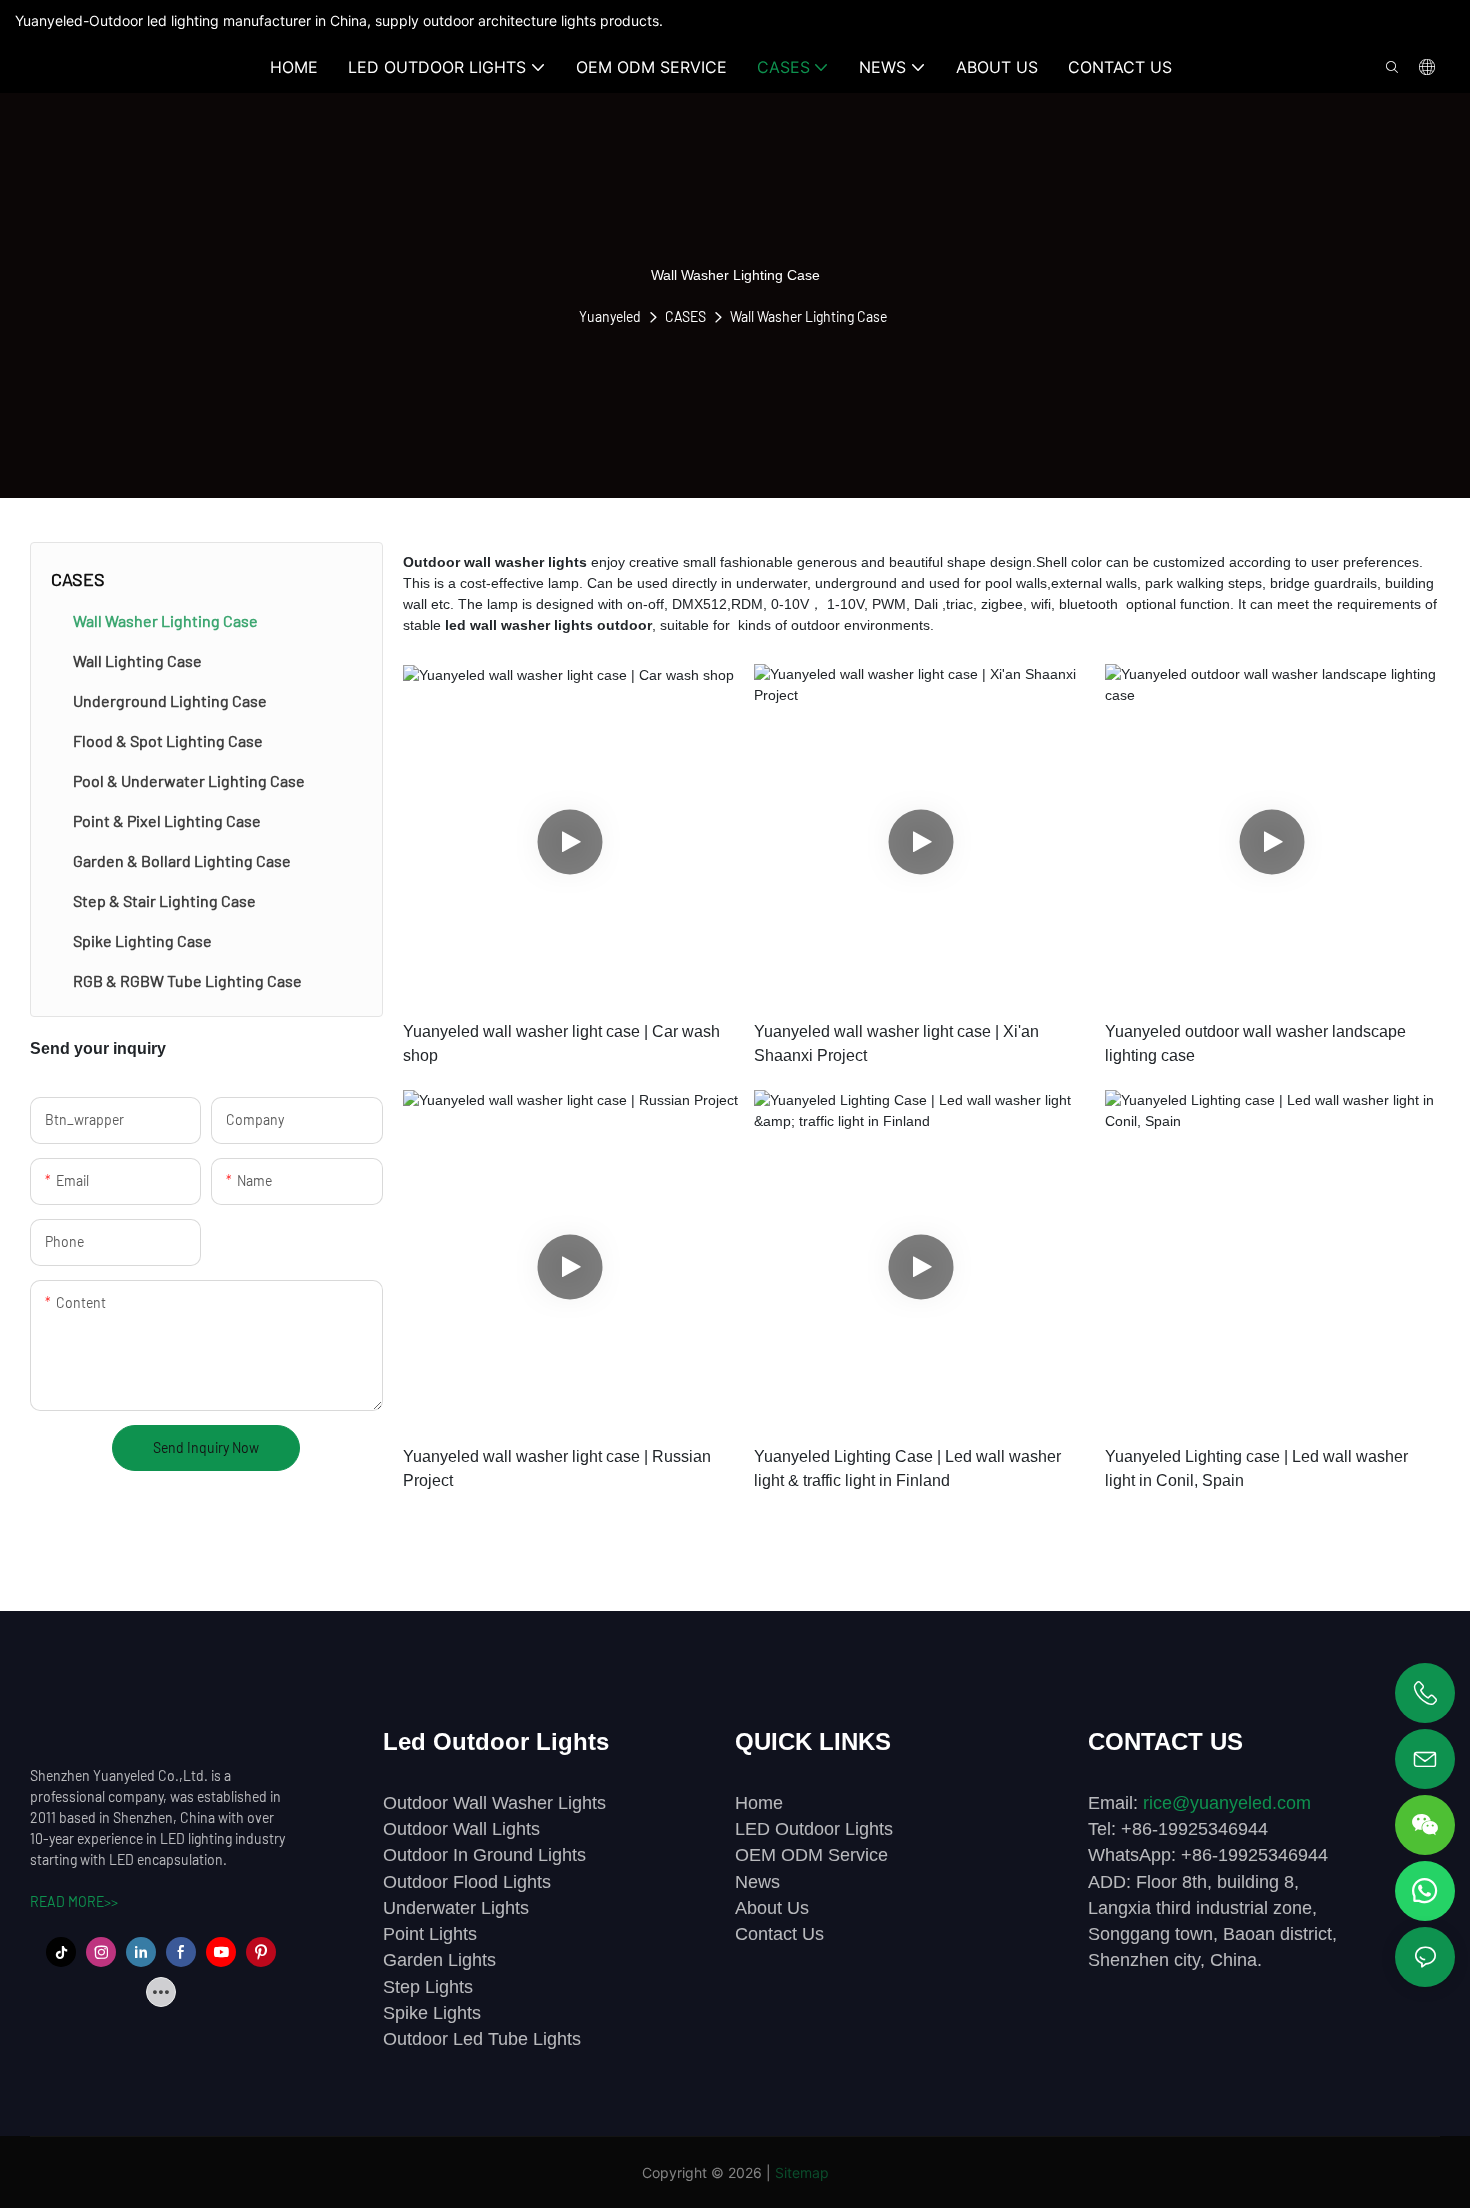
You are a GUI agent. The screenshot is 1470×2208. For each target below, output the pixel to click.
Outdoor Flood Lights (467, 1882)
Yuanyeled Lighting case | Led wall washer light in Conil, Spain (1256, 1468)
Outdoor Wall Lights (461, 1829)
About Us (772, 1908)
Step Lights (428, 1987)
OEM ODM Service (811, 1855)
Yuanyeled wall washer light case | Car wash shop (561, 1043)
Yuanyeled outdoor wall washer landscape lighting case (1255, 1043)
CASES (685, 316)
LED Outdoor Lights (814, 1829)
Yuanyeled (610, 316)
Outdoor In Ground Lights (484, 1855)
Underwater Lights (456, 1908)
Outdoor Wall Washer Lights (494, 1803)
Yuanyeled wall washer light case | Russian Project (557, 1468)
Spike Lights (432, 2013)
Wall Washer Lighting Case (808, 316)
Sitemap (802, 2172)
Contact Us (779, 1934)
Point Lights (430, 1934)
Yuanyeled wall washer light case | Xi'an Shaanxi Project (896, 1043)
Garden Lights (439, 1960)
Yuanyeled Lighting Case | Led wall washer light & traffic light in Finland (907, 1468)
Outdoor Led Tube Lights (482, 2039)
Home (759, 1803)
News (757, 1882)
